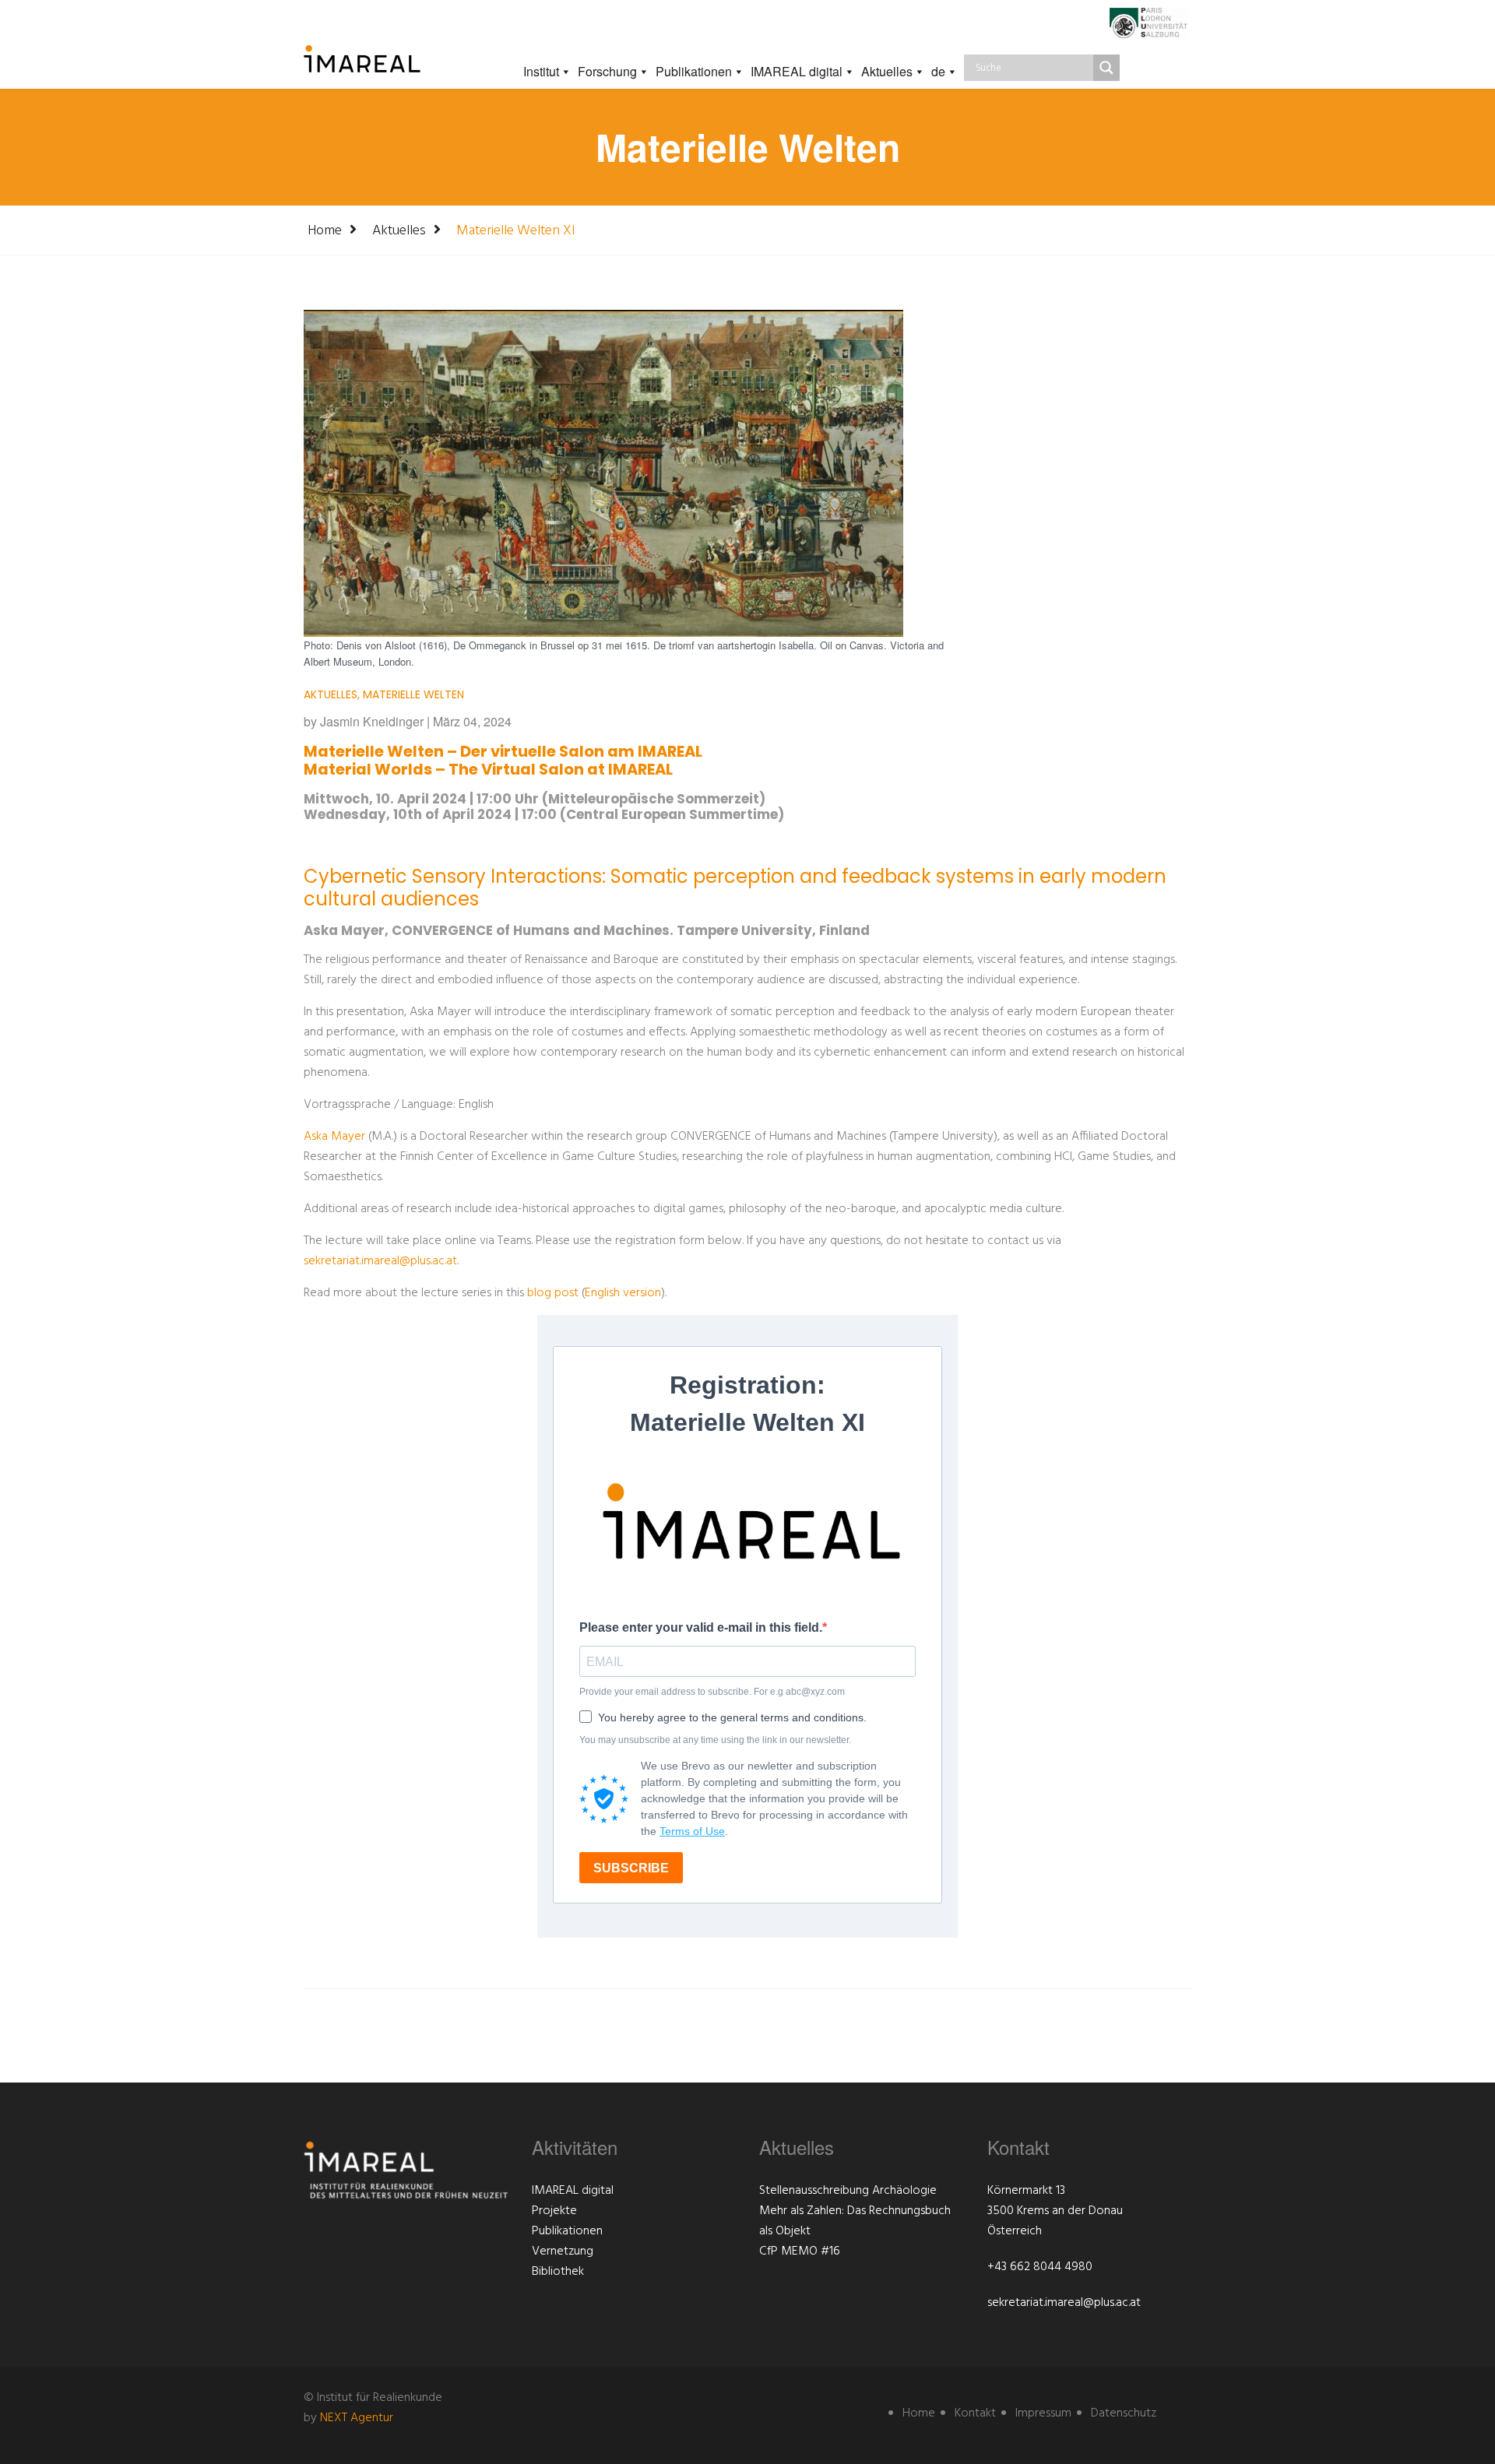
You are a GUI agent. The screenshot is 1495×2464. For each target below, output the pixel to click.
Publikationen (694, 71)
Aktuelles (887, 71)
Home (325, 231)
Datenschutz (1124, 2413)
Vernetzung (563, 2251)
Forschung (607, 71)
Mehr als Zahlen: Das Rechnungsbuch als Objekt (855, 2221)
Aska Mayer (334, 1137)
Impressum (1043, 2413)
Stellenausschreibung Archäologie (848, 2191)
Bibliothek (558, 2272)
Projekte (554, 2211)
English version (623, 1293)
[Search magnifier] (1106, 68)
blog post (553, 1293)
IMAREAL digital (797, 71)
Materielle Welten (413, 694)
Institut (541, 71)
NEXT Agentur (357, 2418)
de (938, 71)
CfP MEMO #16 (800, 2251)
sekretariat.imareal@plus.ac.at (380, 1261)
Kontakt (975, 2413)
